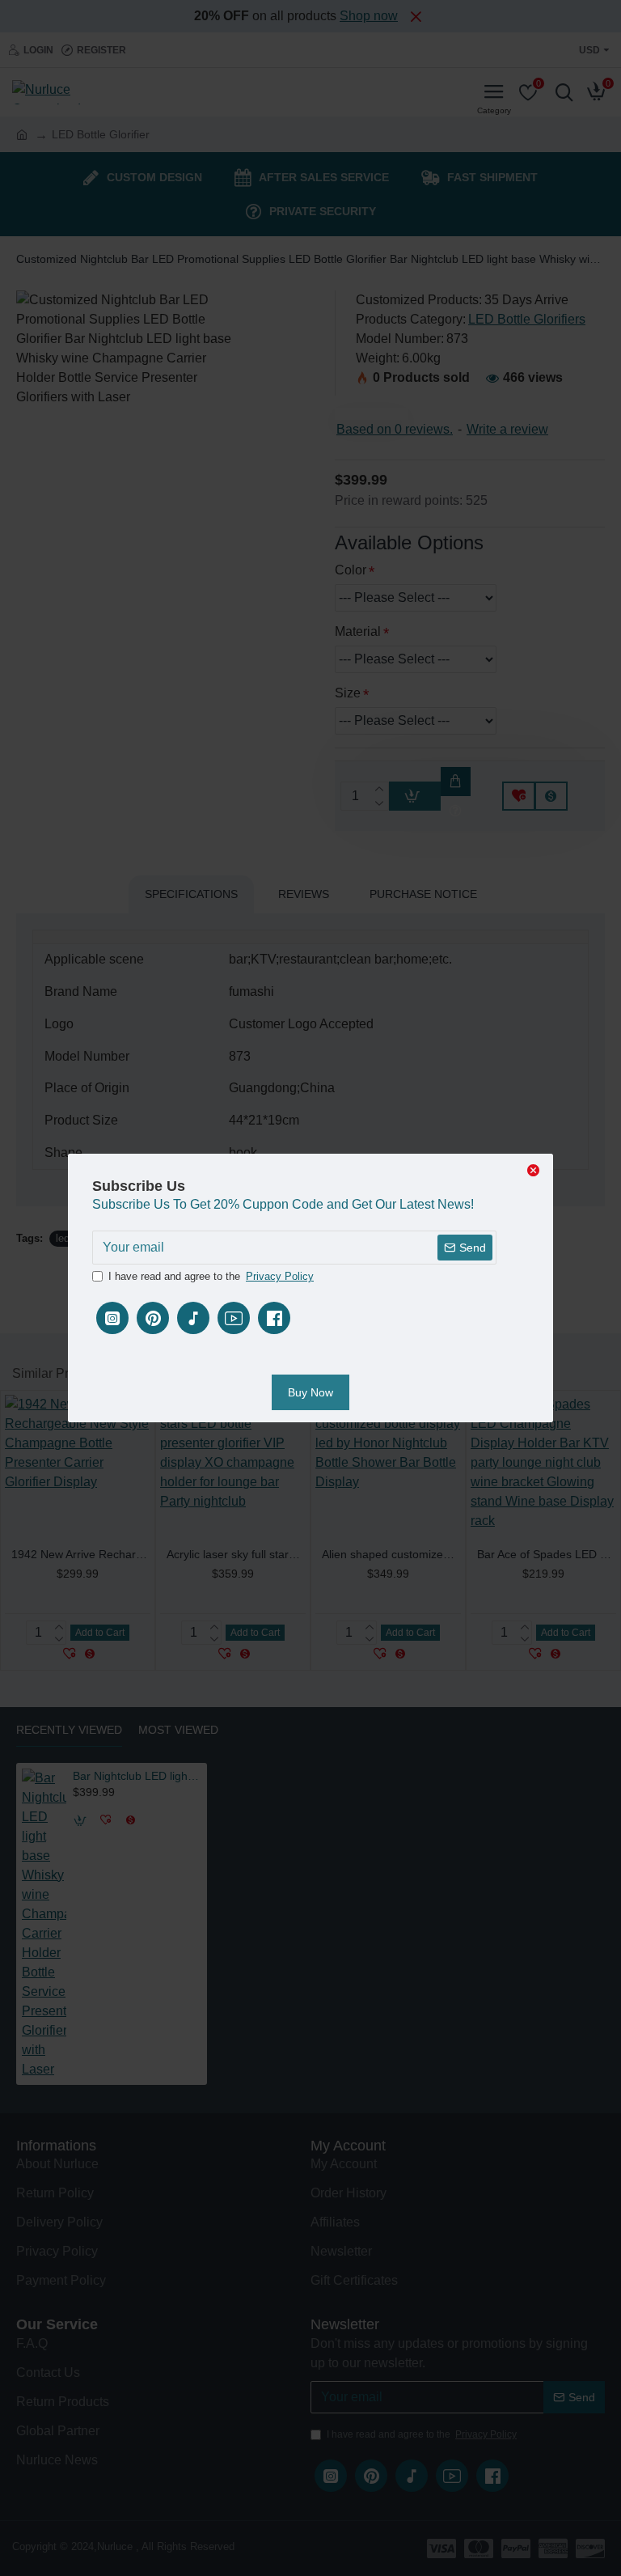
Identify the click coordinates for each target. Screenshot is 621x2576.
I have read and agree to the (211, 1276)
